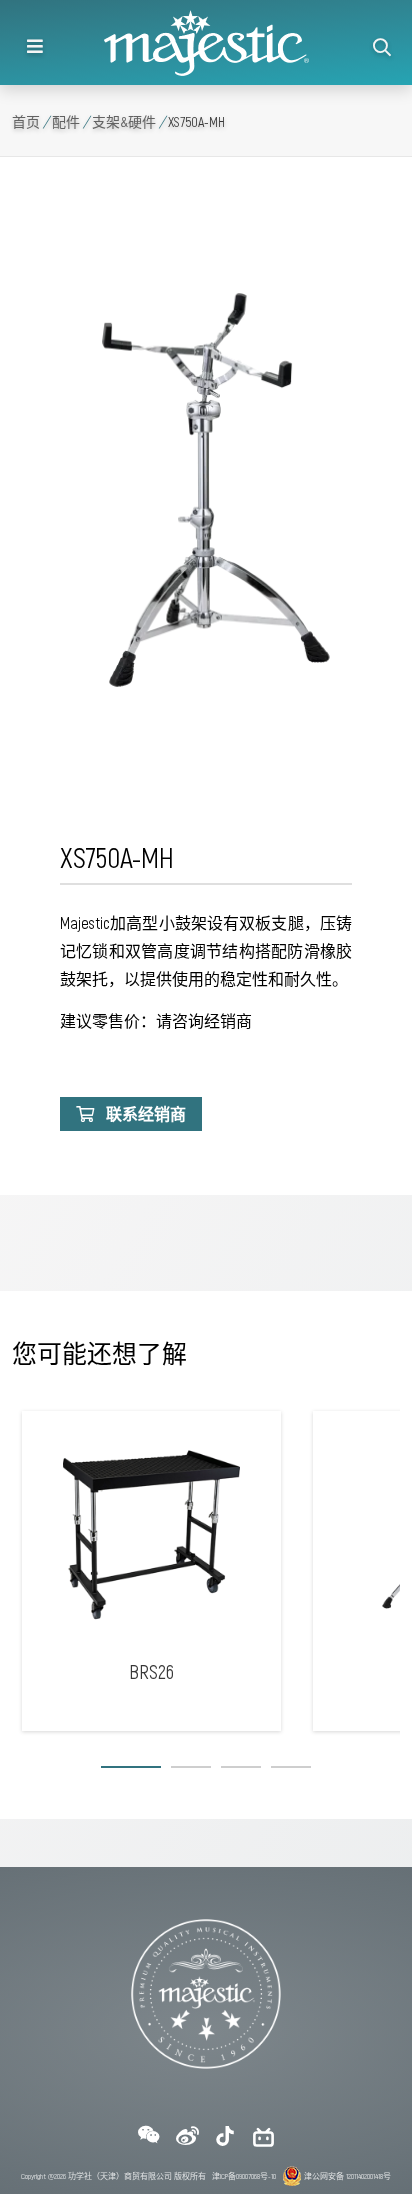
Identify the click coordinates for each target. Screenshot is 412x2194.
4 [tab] (291, 1771)
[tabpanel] (151, 1571)
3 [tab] (241, 1771)
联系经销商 (146, 1113)
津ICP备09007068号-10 (244, 2176)
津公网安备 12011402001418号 (346, 2176)
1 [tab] (131, 1771)
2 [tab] (191, 1771)
